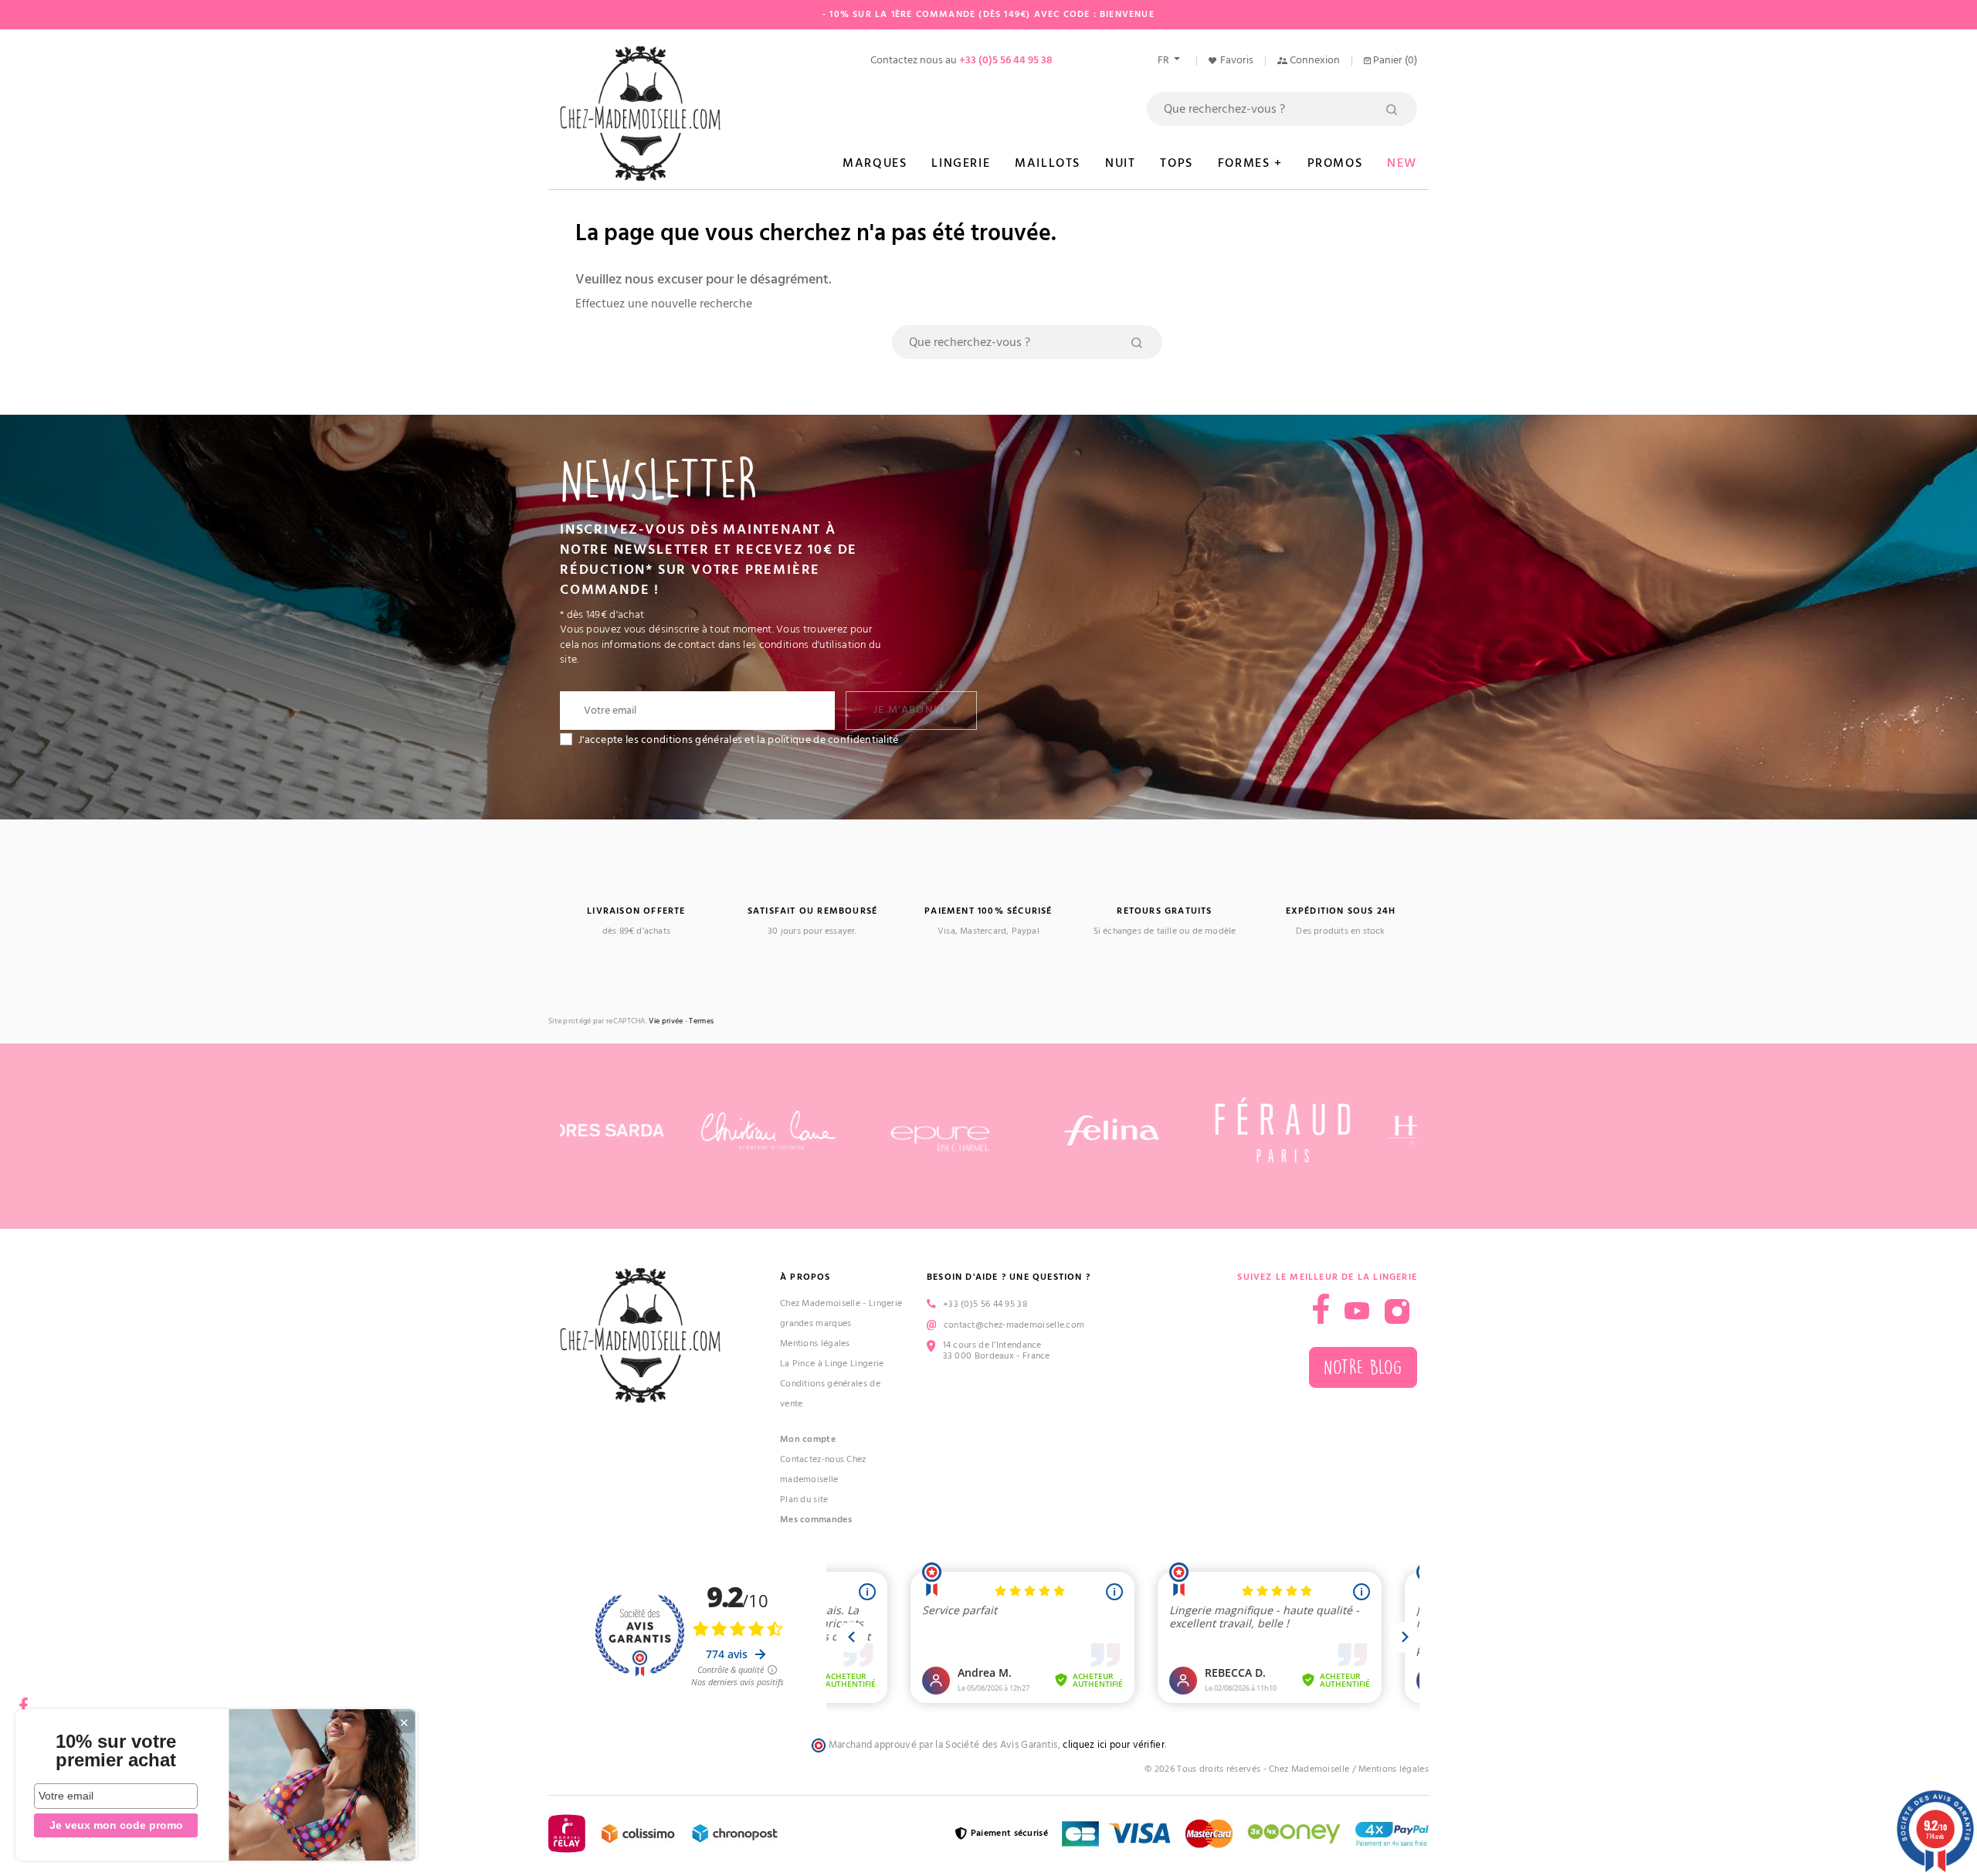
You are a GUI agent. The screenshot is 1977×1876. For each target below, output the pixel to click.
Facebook (23, 1700)
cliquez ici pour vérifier (1114, 1745)
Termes (701, 1021)
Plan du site (804, 1499)
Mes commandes (816, 1520)
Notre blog (1363, 1367)
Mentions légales (815, 1343)
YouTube (1357, 1311)
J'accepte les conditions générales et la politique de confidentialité (739, 740)
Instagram (1397, 1311)
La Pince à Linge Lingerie (832, 1364)
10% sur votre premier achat (116, 1751)
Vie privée (666, 1021)
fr (1165, 60)
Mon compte (808, 1439)
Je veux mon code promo (116, 1825)
